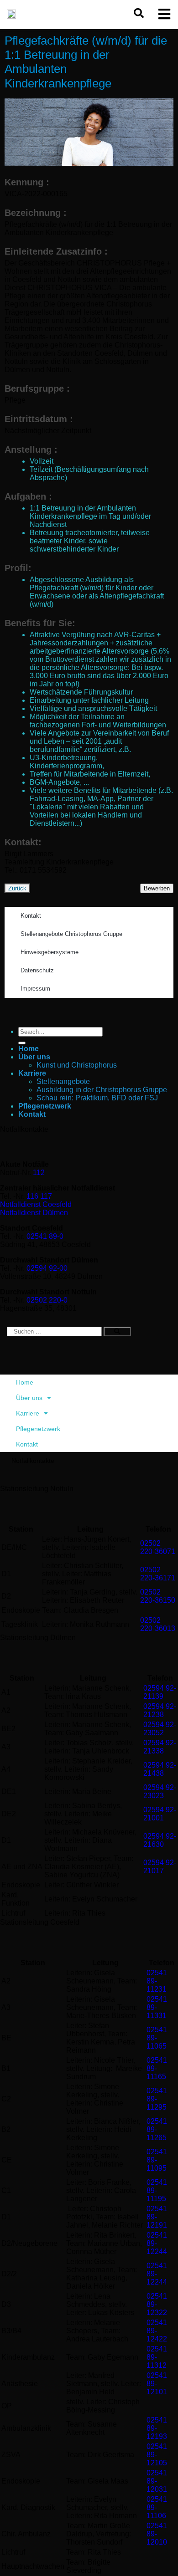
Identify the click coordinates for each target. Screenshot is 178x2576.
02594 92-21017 (160, 1867)
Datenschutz (37, 970)
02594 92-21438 (160, 1769)
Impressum (35, 989)
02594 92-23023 (160, 1791)
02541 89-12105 (157, 2455)
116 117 (39, 1196)
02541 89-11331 (157, 2007)
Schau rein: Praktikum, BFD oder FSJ (97, 1098)
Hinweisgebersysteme (50, 952)
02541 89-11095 (157, 2160)
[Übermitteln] (22, 1043)
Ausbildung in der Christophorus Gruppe (102, 1090)
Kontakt (31, 916)
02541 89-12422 (157, 2331)
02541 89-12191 (157, 2217)
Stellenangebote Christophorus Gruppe (71, 934)
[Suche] (117, 1331)
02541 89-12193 (157, 2428)
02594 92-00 (47, 1268)
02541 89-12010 (157, 2534)
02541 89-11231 (157, 1981)
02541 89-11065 (157, 2038)
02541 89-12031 (157, 2481)
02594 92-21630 (160, 1840)
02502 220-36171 (158, 1574)
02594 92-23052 (160, 1729)
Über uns (34, 1057)
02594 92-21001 (160, 1814)
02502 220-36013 (158, 1624)
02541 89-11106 (157, 2507)
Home (29, 1049)
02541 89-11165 (157, 2068)
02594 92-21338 (160, 1747)
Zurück (17, 888)
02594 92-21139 (160, 1692)
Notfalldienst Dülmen (34, 1213)
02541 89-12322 (157, 2304)
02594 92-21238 (160, 1710)
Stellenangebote (63, 1081)
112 (39, 1173)
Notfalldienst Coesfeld (36, 1204)
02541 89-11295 (157, 2099)
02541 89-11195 (157, 2190)
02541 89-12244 (157, 2243)
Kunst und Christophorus (77, 1065)
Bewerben (157, 888)
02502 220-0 (47, 1300)
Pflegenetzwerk (45, 1106)
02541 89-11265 (157, 2129)
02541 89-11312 (157, 2357)
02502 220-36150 (158, 1596)
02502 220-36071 (158, 1547)
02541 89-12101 (157, 2384)
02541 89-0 (45, 1236)
